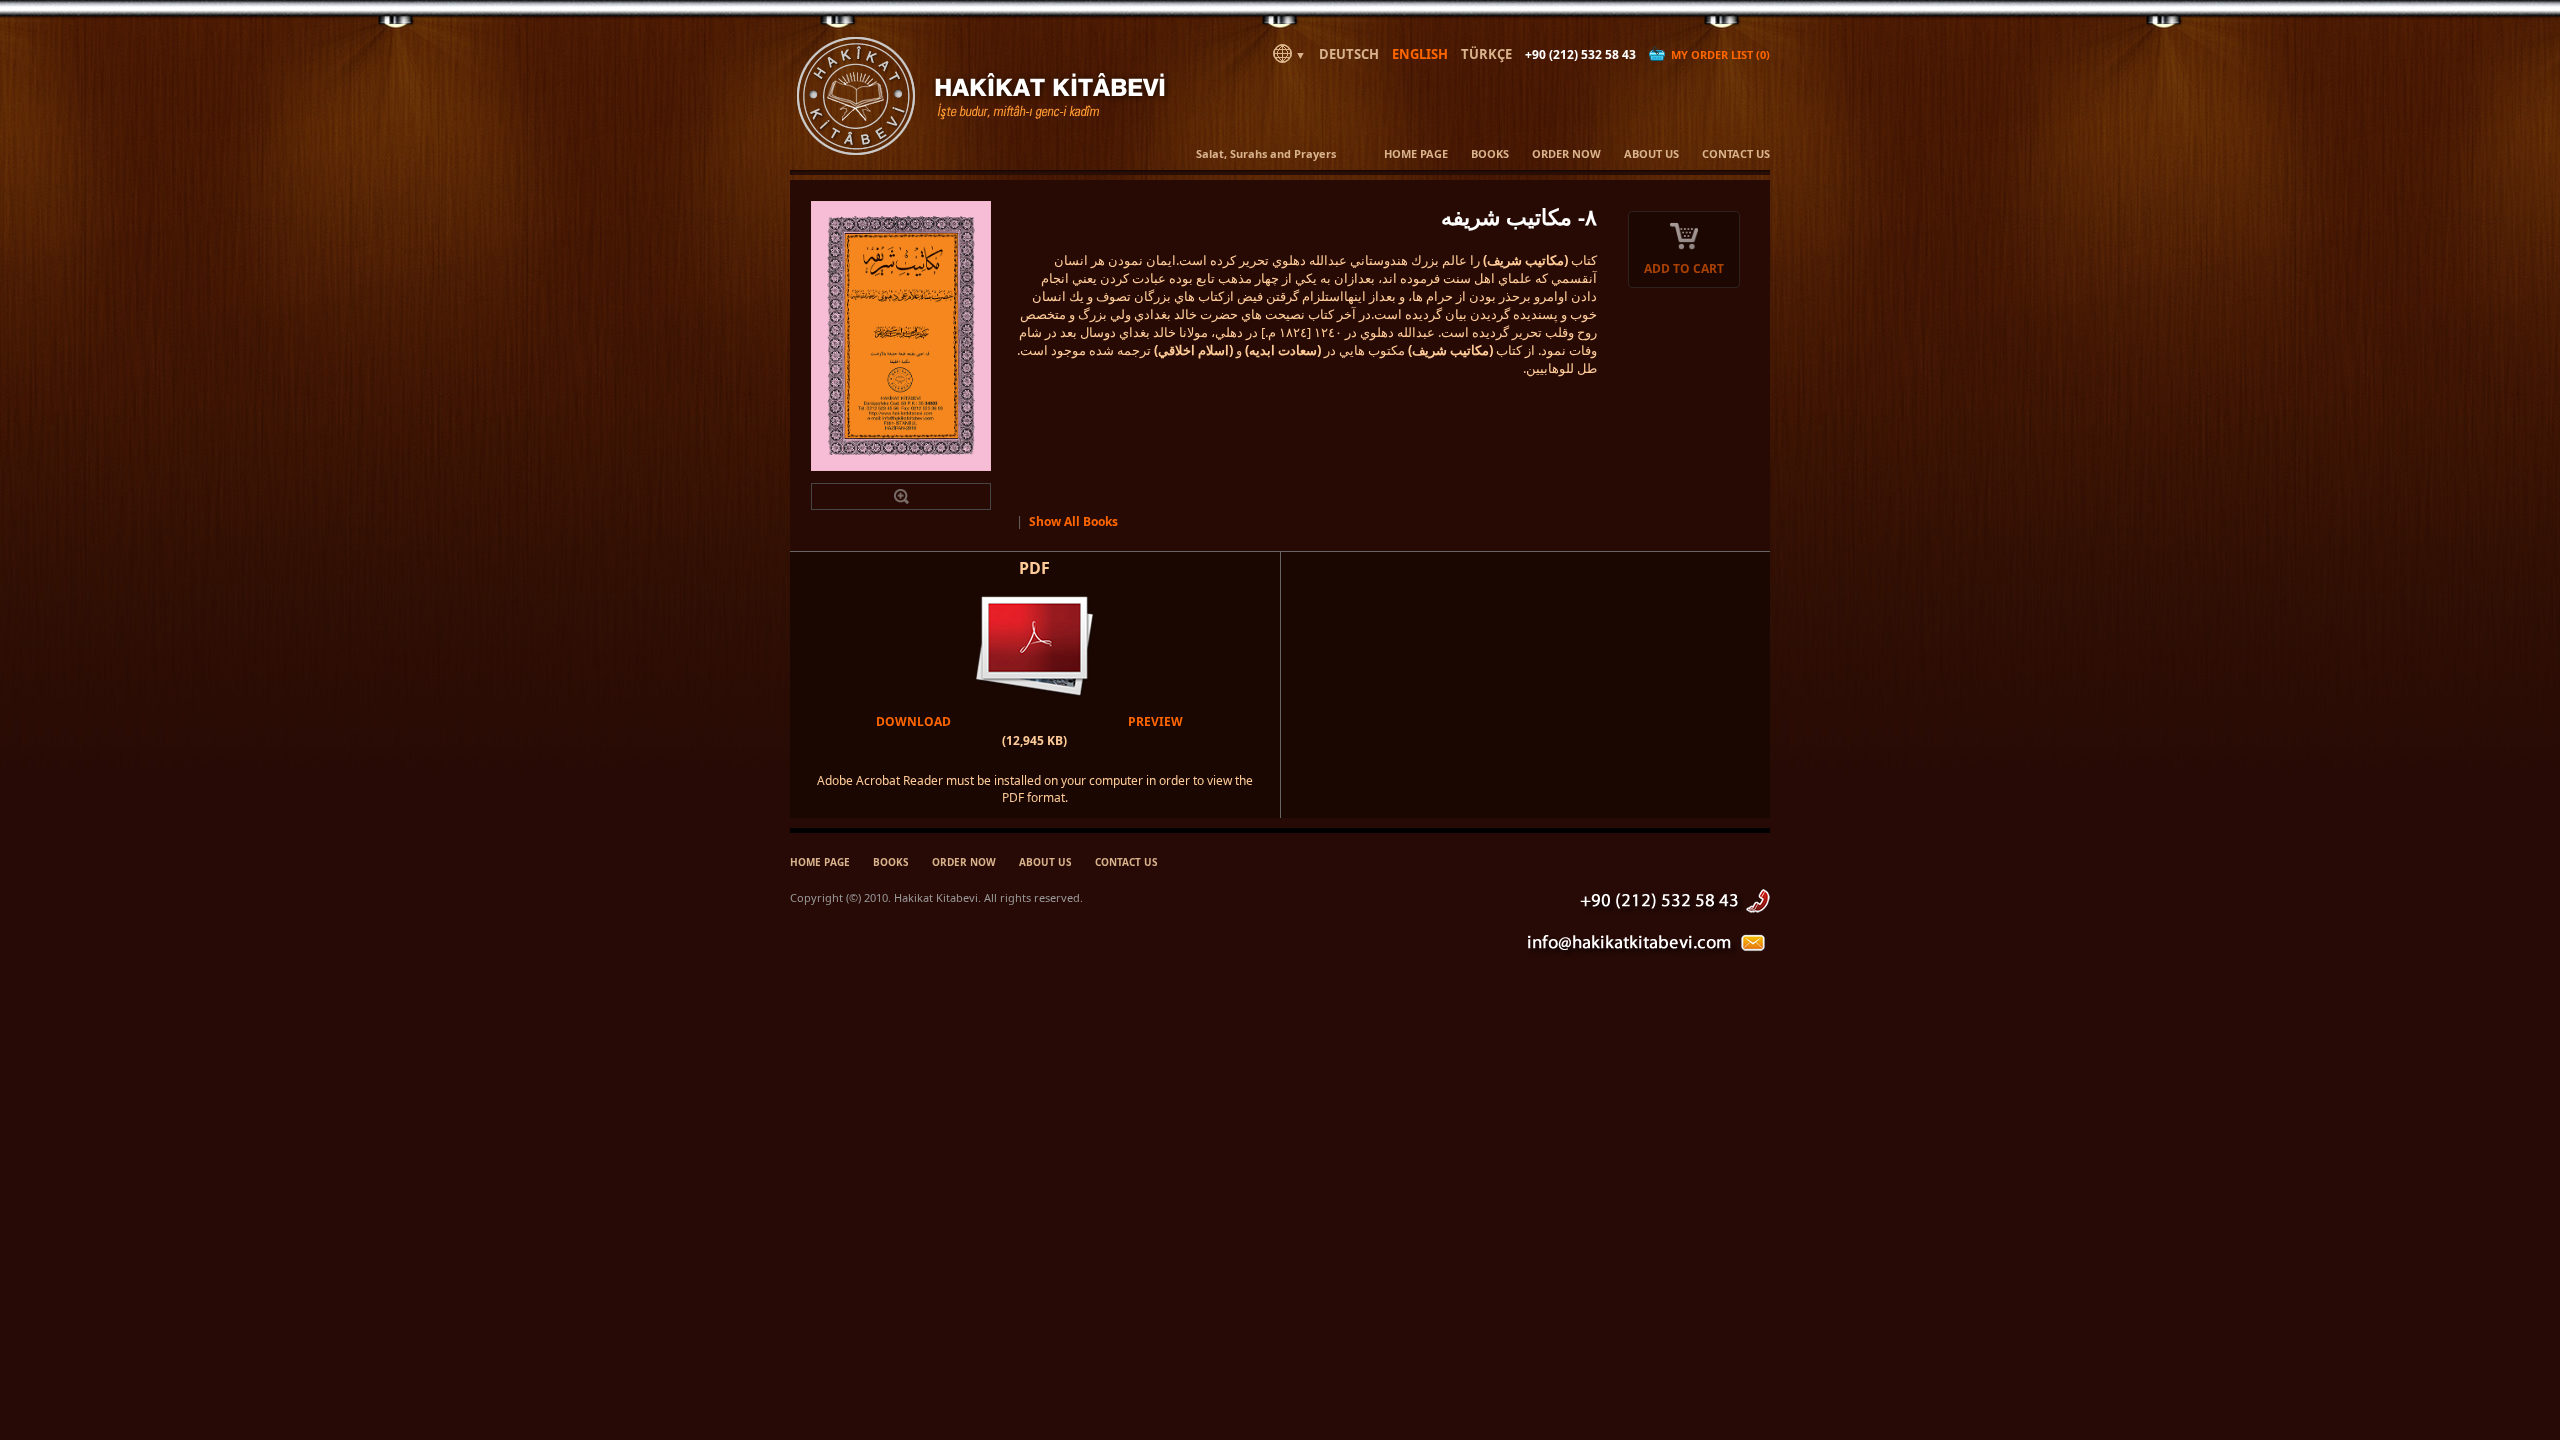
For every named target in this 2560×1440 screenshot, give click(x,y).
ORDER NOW (1566, 153)
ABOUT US (1651, 153)
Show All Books (1073, 521)
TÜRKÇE (1486, 54)
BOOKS (1490, 153)
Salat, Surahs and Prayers (1266, 153)
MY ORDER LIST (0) (1717, 54)
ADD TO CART (1684, 268)
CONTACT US (1736, 153)
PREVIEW (1155, 721)
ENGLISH (1420, 54)
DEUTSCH (1349, 54)
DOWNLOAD (913, 721)
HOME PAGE (1416, 153)
